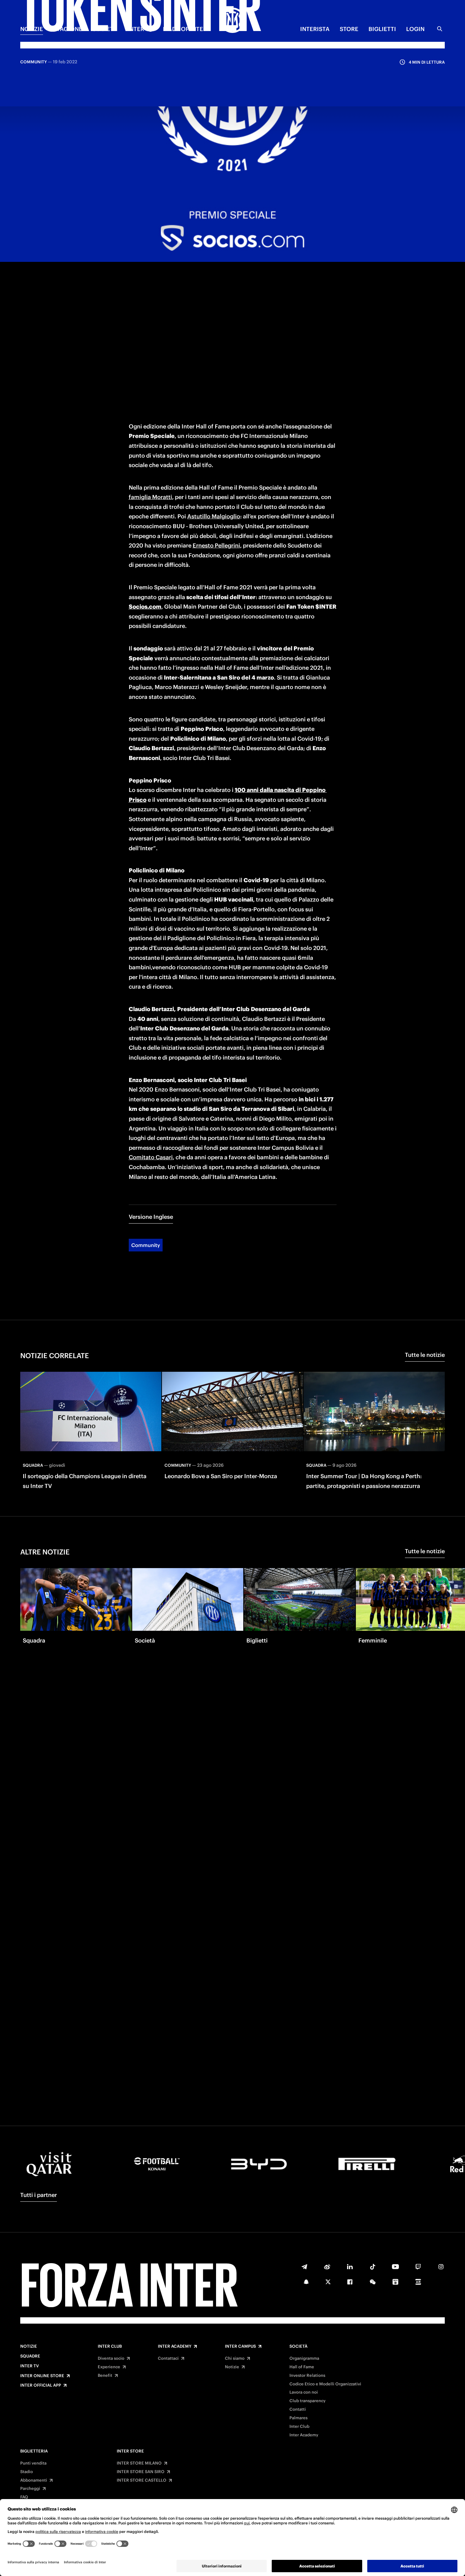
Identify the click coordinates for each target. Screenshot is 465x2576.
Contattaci (168, 2358)
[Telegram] (304, 2267)
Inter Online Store (42, 2376)
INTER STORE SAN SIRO (141, 2472)
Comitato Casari (151, 1157)
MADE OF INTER (185, 29)
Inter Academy (175, 2346)
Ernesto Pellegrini (216, 545)
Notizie (29, 2346)
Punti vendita (33, 2463)
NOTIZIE (32, 29)
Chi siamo (235, 2358)
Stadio (27, 2472)
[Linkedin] (350, 2267)
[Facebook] (350, 2282)
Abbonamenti (34, 2480)
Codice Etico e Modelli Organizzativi (325, 2384)
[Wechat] (373, 2282)
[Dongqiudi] (395, 2282)
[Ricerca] (440, 29)
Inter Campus (240, 2346)
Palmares (298, 2418)
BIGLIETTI (382, 29)
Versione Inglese (151, 1217)
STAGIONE (68, 29)
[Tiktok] (373, 2267)
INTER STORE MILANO (139, 2463)
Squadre (30, 2356)
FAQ (24, 2497)
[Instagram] (441, 2267)
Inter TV (30, 2366)
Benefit (105, 2376)
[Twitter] (328, 2282)
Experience (109, 2367)
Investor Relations (307, 2376)
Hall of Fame (302, 2367)
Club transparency (307, 2401)
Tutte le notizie (425, 1355)
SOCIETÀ (105, 29)
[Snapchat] (306, 2282)
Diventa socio (111, 2358)
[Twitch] (418, 2267)
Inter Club (110, 2346)
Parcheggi (30, 2489)
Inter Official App (41, 2385)
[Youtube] (395, 2267)
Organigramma (304, 2358)
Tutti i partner (39, 2195)
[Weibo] (327, 2267)
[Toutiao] (418, 2282)
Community (146, 1245)
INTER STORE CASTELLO (142, 2480)
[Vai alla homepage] (232, 21)
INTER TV (140, 29)
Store (349, 29)
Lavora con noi (304, 2392)
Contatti (298, 2409)
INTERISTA (315, 29)
